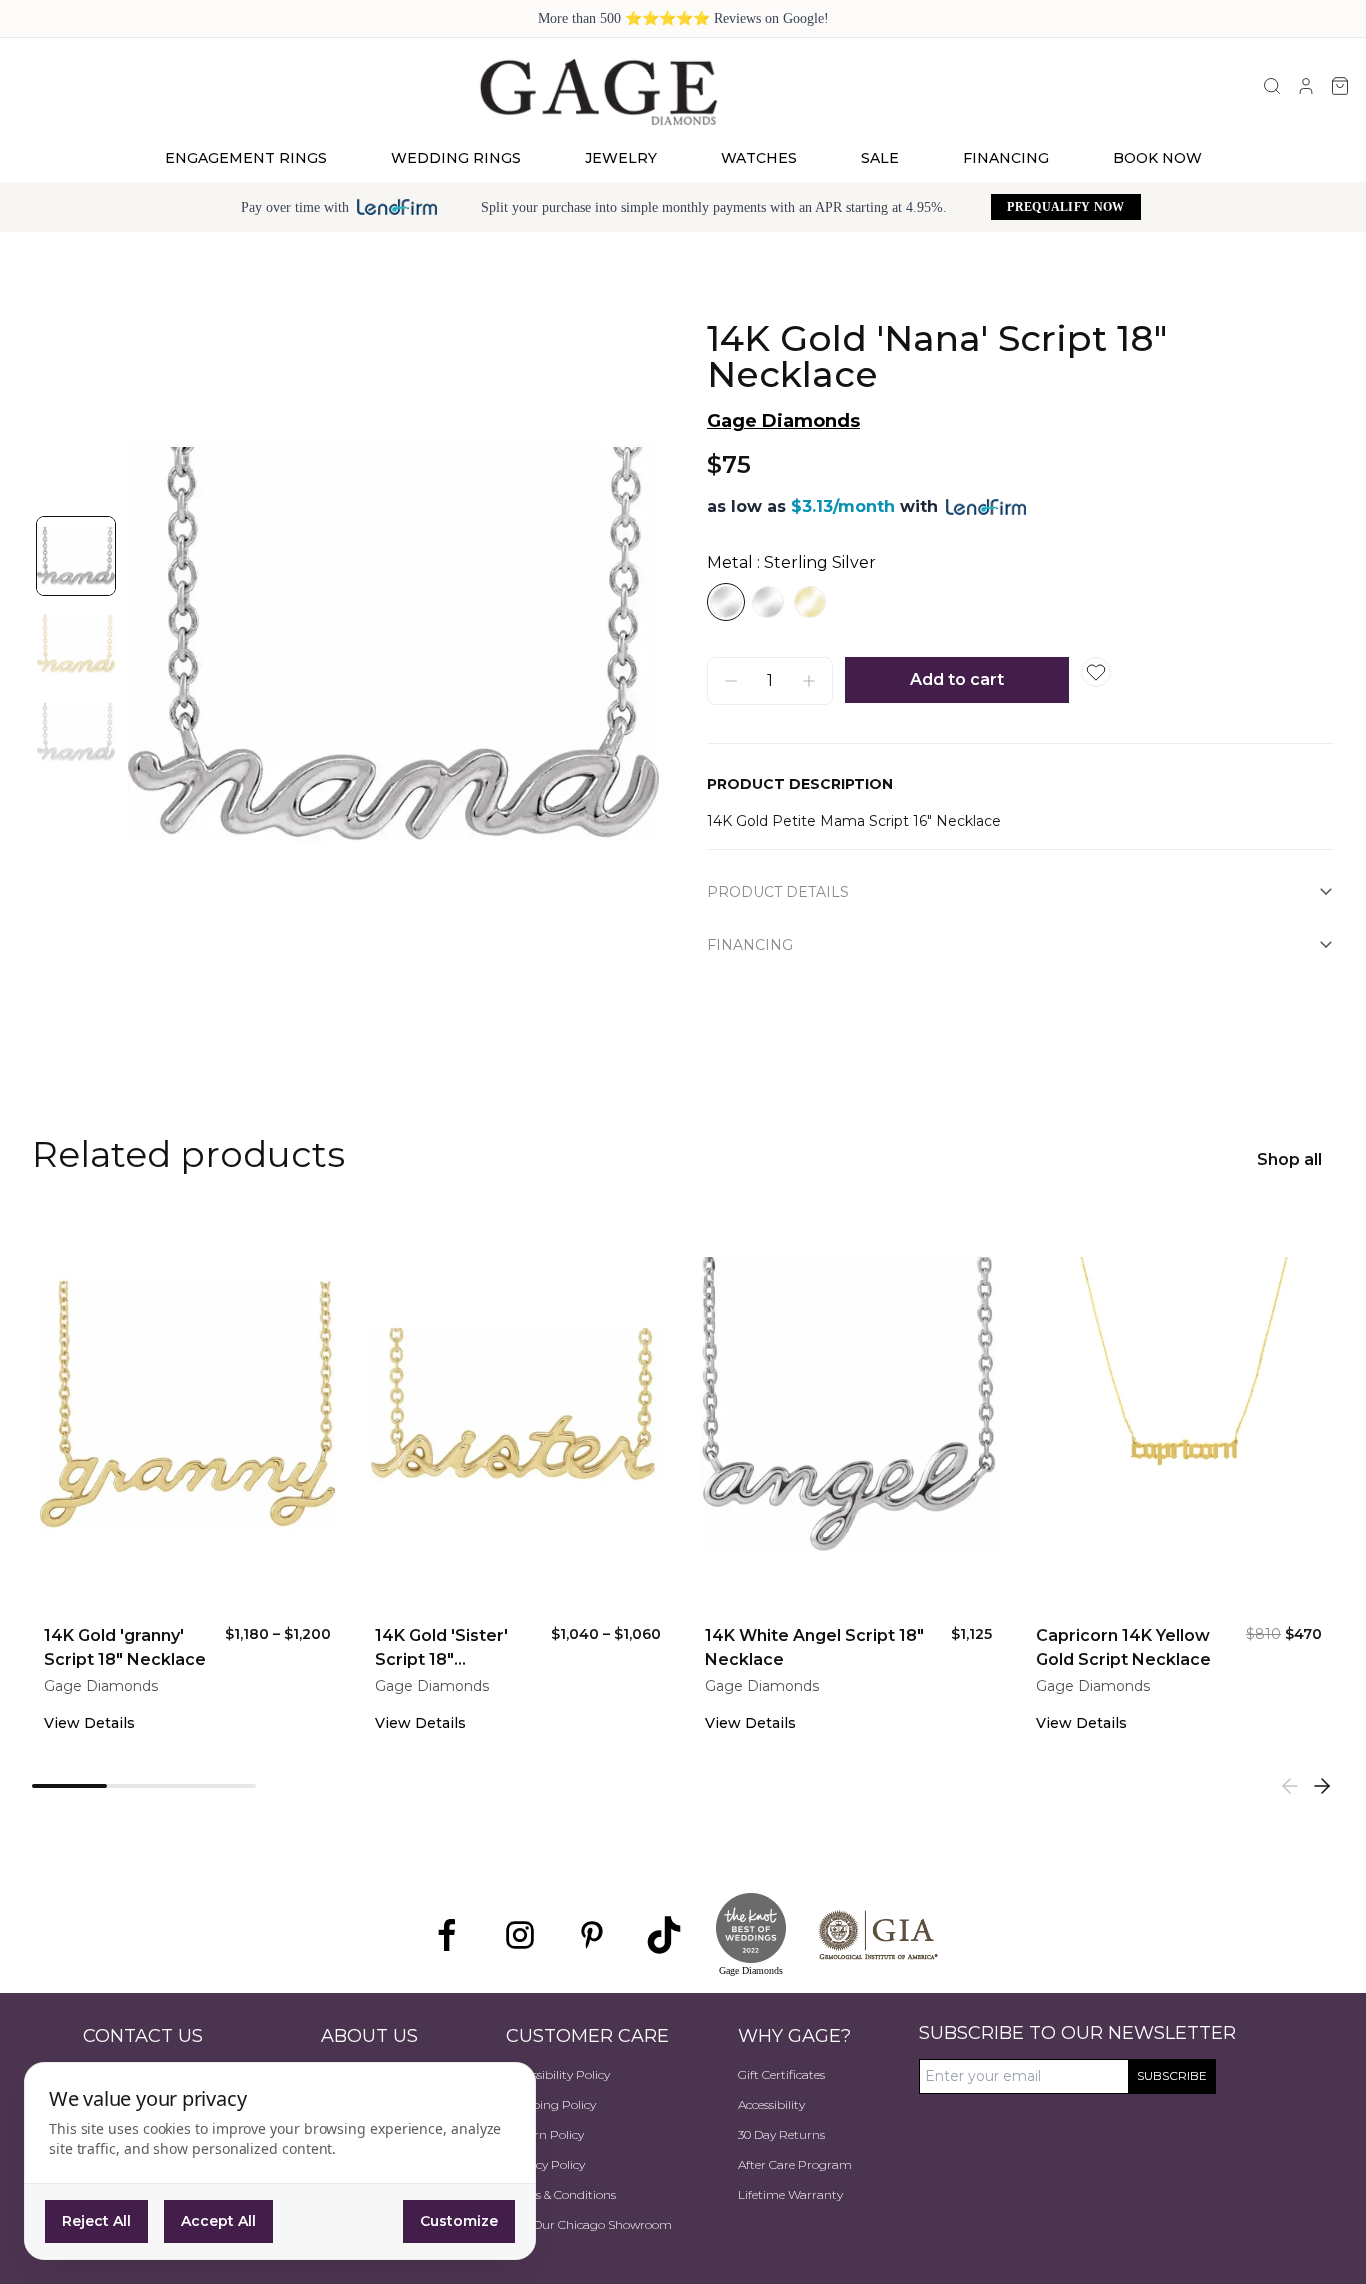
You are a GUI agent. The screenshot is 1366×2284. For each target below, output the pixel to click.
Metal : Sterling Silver (791, 562)
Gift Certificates (781, 2074)
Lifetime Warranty (790, 2194)
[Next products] (1322, 1786)
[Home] (597, 91)
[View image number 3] (76, 732)
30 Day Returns (781, 2134)
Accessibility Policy (558, 2074)
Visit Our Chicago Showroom (589, 2224)
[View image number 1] (76, 556)
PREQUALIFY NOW (1065, 207)
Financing (1006, 158)
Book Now (1157, 158)
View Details (89, 1723)
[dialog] (280, 2161)
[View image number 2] (76, 644)
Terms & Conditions (561, 2194)
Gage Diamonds (783, 421)
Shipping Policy (551, 2104)
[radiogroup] (1020, 602)
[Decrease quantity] (731, 681)
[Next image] (623, 644)
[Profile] (1306, 86)
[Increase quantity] (809, 681)
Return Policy (545, 2134)
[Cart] (1340, 86)
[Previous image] (164, 644)
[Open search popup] (1272, 86)
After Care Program (795, 2164)
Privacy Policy (545, 2164)
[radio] (726, 602)
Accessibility (771, 2104)
